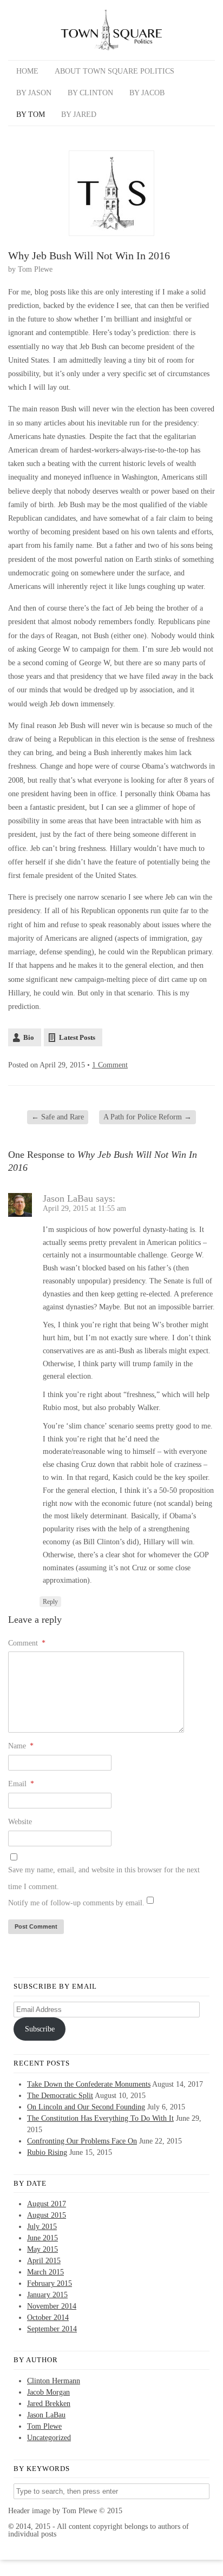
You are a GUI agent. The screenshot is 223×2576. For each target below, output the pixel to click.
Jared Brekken (49, 2404)
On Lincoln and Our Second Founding (86, 2107)
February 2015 (50, 2283)
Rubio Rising (47, 2152)
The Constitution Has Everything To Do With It (100, 2118)
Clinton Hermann (54, 2381)
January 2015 (47, 2295)
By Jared (79, 114)
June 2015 (42, 2238)
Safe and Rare (58, 1117)
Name (21, 1746)
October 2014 (48, 2318)
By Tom (31, 114)
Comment (27, 1643)
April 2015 (44, 2261)
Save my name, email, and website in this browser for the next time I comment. (104, 1878)
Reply (50, 1602)
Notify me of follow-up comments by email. (76, 1903)
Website (20, 1822)
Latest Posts (77, 1037)
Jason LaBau (68, 1198)
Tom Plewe (35, 269)
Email (21, 1784)
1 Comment (110, 1065)
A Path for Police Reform (147, 1117)
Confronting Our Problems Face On (82, 2141)
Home (27, 71)
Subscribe (40, 2029)
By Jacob (147, 93)
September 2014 (52, 2329)
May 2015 (42, 2249)
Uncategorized (49, 2438)
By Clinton (90, 93)
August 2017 (47, 2204)
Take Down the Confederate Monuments (89, 2084)
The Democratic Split (60, 2096)
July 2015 (42, 2227)
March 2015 (45, 2272)
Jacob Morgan (48, 2392)
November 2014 (52, 2306)
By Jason (34, 93)
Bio (29, 1037)
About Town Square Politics (114, 71)
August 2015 (47, 2215)
